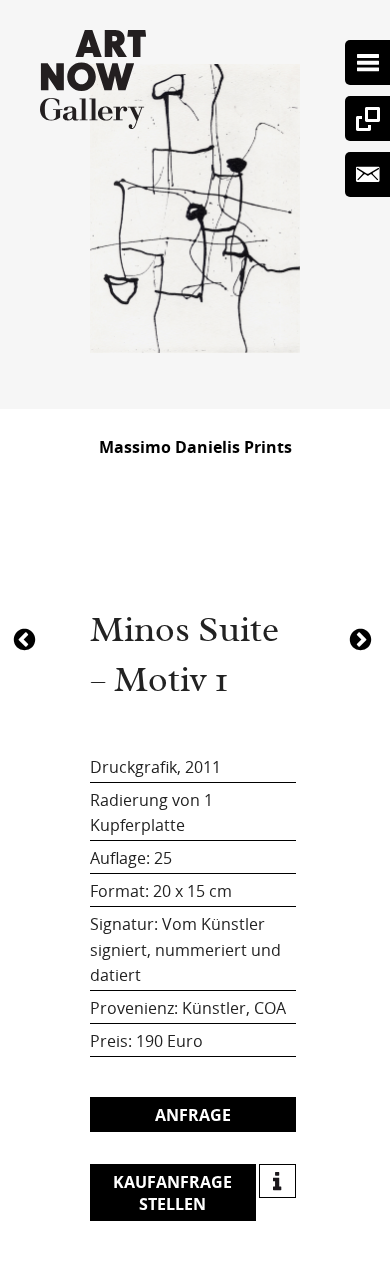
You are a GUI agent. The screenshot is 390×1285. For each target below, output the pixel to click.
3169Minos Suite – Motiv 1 (363, 638)
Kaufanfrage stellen (172, 1193)
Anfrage (193, 1115)
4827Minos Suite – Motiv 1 (27, 638)
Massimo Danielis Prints (195, 447)
